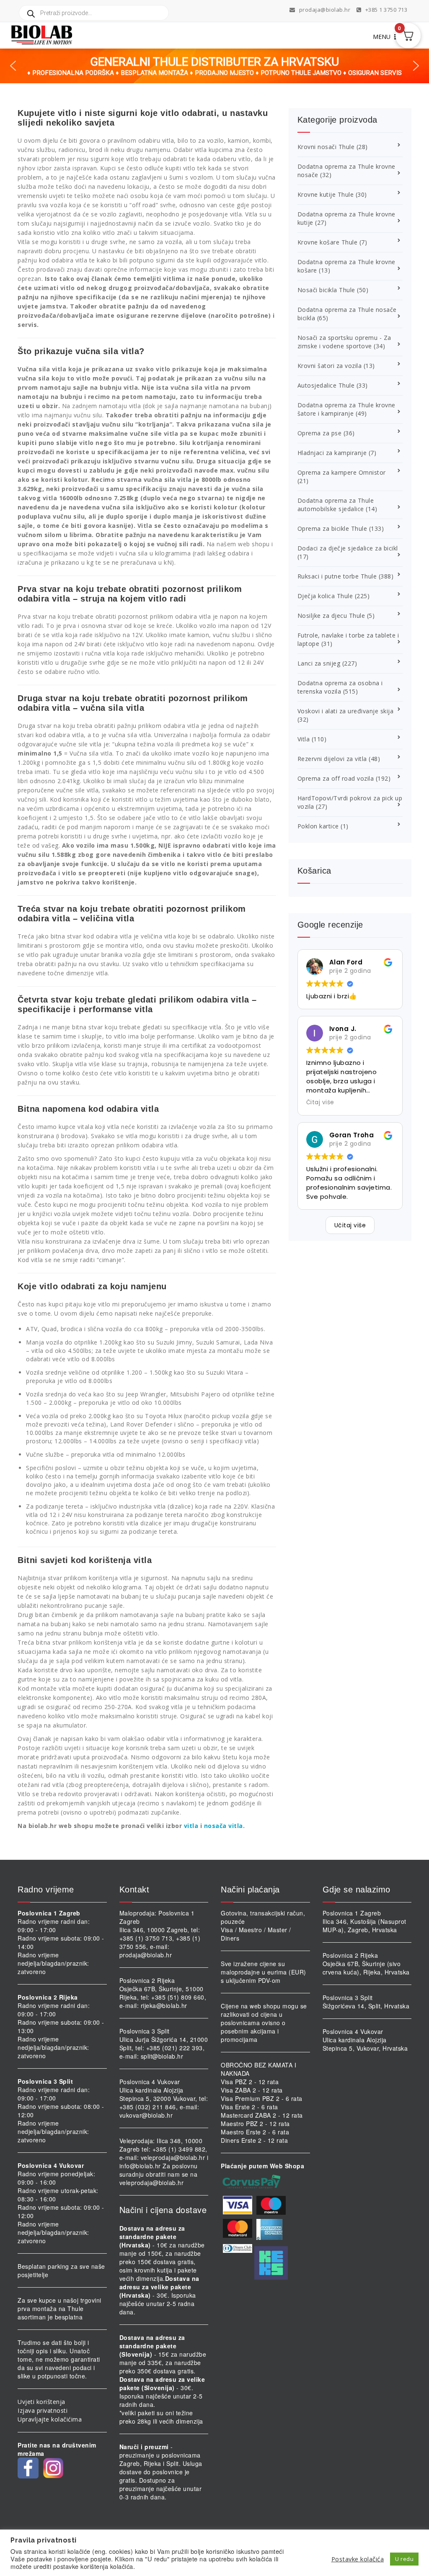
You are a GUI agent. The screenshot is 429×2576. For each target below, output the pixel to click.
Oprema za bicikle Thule (332, 528)
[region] (214, 66)
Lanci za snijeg (319, 663)
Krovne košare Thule (328, 242)
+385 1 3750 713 (385, 10)
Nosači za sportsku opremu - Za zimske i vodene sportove (344, 342)
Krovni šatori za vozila (330, 366)
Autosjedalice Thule (326, 385)
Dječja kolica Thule (325, 596)
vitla (191, 1826)
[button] (13, 66)
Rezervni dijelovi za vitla (332, 759)
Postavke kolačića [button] (358, 2559)
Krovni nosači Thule (326, 147)
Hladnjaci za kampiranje (332, 453)
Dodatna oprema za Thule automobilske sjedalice (336, 505)
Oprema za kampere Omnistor (342, 472)
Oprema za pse (320, 433)
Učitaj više (350, 1225)
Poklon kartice (318, 826)
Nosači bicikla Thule (326, 290)
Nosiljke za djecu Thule (331, 616)
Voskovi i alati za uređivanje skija (346, 711)
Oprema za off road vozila (336, 778)
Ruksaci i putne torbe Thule (337, 576)
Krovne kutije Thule (326, 194)
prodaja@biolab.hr (325, 10)
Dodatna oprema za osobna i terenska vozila (340, 687)
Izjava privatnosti (43, 2410)
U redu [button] (404, 2559)
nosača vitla (224, 1826)
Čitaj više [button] (320, 1102)
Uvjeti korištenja (41, 2402)
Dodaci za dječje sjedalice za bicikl (348, 548)
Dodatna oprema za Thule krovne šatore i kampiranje (346, 409)
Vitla (304, 739)
